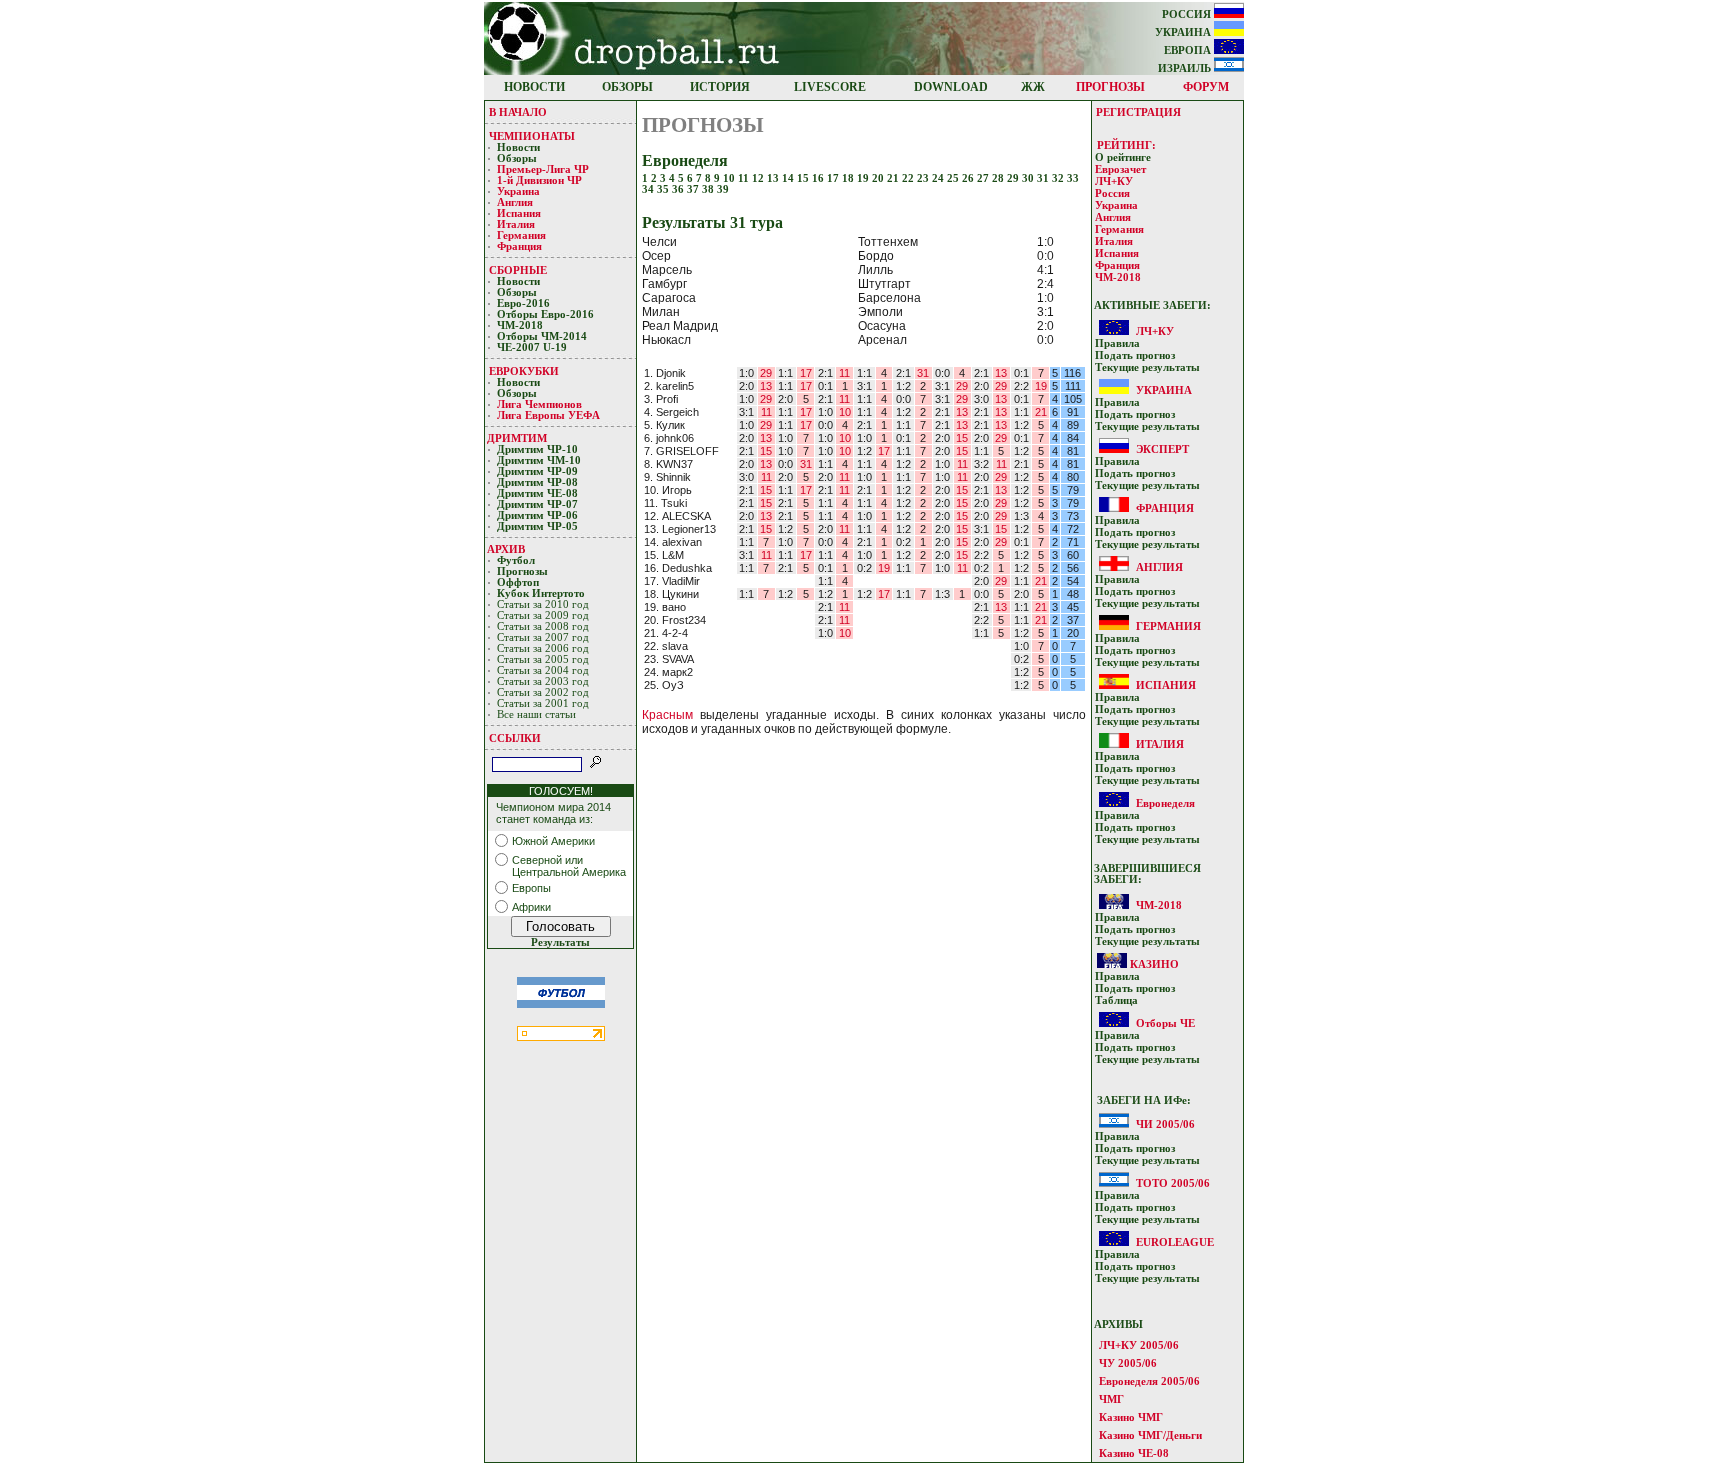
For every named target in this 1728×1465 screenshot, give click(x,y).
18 (849, 178)
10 (730, 178)
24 (939, 178)
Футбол (516, 560)
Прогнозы (522, 571)
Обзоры (517, 158)
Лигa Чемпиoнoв (541, 404)
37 (694, 189)
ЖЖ (1033, 87)
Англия (515, 202)
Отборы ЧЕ (1165, 1023)
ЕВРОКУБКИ (524, 371)
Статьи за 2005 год (543, 659)
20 (879, 178)
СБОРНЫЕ (518, 270)
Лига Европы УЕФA (550, 415)
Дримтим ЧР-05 (537, 526)
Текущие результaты (1147, 367)
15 (804, 178)
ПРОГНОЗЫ (1110, 87)
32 (1059, 178)
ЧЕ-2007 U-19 (532, 347)
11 (745, 178)
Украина (518, 191)
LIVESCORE (830, 87)
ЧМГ (1111, 1399)
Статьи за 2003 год (543, 681)
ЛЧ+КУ (1114, 181)
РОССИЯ (1188, 14)
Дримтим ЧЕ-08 (537, 493)
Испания (519, 213)
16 (819, 178)
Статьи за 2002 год (543, 692)
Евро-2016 (523, 303)
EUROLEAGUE (1175, 1242)
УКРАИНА (1184, 32)
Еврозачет (1120, 169)
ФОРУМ (1206, 87)
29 (1014, 178)
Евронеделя (1165, 803)
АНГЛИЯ (1159, 567)
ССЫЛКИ (515, 738)
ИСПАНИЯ (1166, 685)
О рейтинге (1123, 157)
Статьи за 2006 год (543, 648)
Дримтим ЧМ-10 (539, 460)
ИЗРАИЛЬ (1186, 68)
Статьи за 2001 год (543, 703)
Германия (521, 235)
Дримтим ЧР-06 (537, 515)
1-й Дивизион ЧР (541, 180)
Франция (519, 246)
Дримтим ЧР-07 (537, 504)
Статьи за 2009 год (543, 615)
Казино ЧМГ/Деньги (1150, 1435)
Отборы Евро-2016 (545, 314)
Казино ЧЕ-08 (1134, 1453)
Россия (1112, 193)
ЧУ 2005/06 (1128, 1363)
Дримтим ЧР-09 (537, 471)
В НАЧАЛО (518, 112)
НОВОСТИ (534, 87)
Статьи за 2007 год (543, 637)
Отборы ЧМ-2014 (542, 336)
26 (969, 178)
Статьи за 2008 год (543, 626)
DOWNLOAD (951, 87)
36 (679, 189)
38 (709, 189)
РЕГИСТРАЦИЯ (1138, 112)
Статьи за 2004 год (543, 670)
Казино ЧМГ (1131, 1417)
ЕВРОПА (1189, 50)
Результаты (560, 942)
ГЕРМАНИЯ (1168, 626)
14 (789, 178)
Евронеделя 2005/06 (1149, 1381)
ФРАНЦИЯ (1165, 508)
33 (1073, 178)
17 (834, 178)
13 (774, 178)
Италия (516, 224)
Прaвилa (1117, 343)
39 (723, 189)
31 (1044, 178)
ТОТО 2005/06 (1173, 1183)
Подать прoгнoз (1135, 355)
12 (759, 178)
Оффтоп (518, 582)
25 (954, 178)
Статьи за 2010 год (543, 604)
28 (999, 178)
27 (984, 178)
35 (664, 189)
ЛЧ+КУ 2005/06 (1139, 1345)
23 (924, 178)
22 (909, 178)
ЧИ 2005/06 (1165, 1124)
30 (1029, 178)
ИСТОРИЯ (720, 87)
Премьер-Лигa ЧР (544, 169)
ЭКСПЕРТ (1162, 449)
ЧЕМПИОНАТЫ (532, 136)
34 (649, 189)
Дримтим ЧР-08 (537, 482)
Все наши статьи (536, 714)
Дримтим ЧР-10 (537, 449)
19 (864, 178)
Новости (518, 147)
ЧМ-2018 (520, 325)
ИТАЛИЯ (1160, 744)
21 (894, 178)
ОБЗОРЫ (627, 87)
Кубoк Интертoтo (542, 593)
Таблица (1116, 1000)
